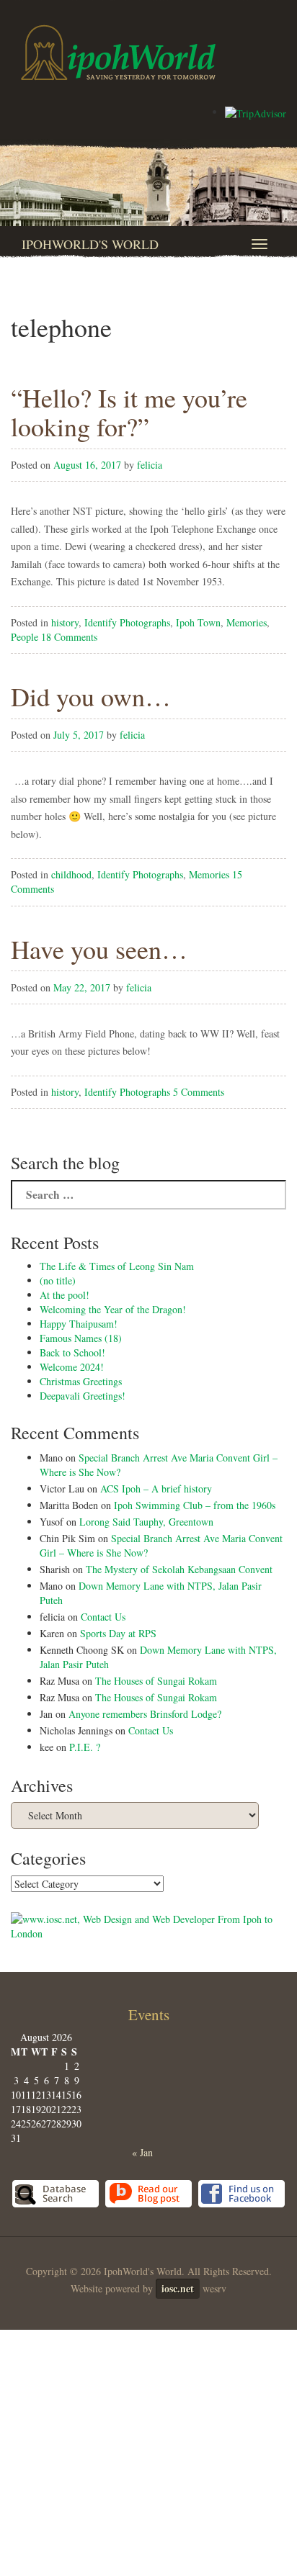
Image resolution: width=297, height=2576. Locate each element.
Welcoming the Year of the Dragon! (113, 1309)
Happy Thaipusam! (79, 1324)
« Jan (142, 2152)
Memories (247, 622)
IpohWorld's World (90, 244)
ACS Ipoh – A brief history (156, 1489)
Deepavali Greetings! (83, 1396)
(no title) (58, 1280)
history (65, 622)
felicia (150, 465)
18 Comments (69, 637)
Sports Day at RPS (118, 1633)
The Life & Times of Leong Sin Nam (117, 1266)
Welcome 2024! (72, 1367)
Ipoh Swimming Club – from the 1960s (195, 1505)
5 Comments (199, 1092)
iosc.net (178, 2288)
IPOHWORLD (118, 53)
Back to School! (72, 1352)
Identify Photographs (127, 622)
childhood (71, 874)
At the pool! (65, 1295)
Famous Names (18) (81, 1338)
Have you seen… (99, 949)
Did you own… (91, 696)
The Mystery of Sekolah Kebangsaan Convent (179, 1569)
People (25, 637)
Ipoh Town (198, 622)
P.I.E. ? (85, 1747)
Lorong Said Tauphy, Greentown (146, 1522)
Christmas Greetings (81, 1381)
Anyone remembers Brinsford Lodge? (145, 1714)
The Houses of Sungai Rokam (156, 1681)
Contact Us (103, 1617)
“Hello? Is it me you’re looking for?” (129, 412)
